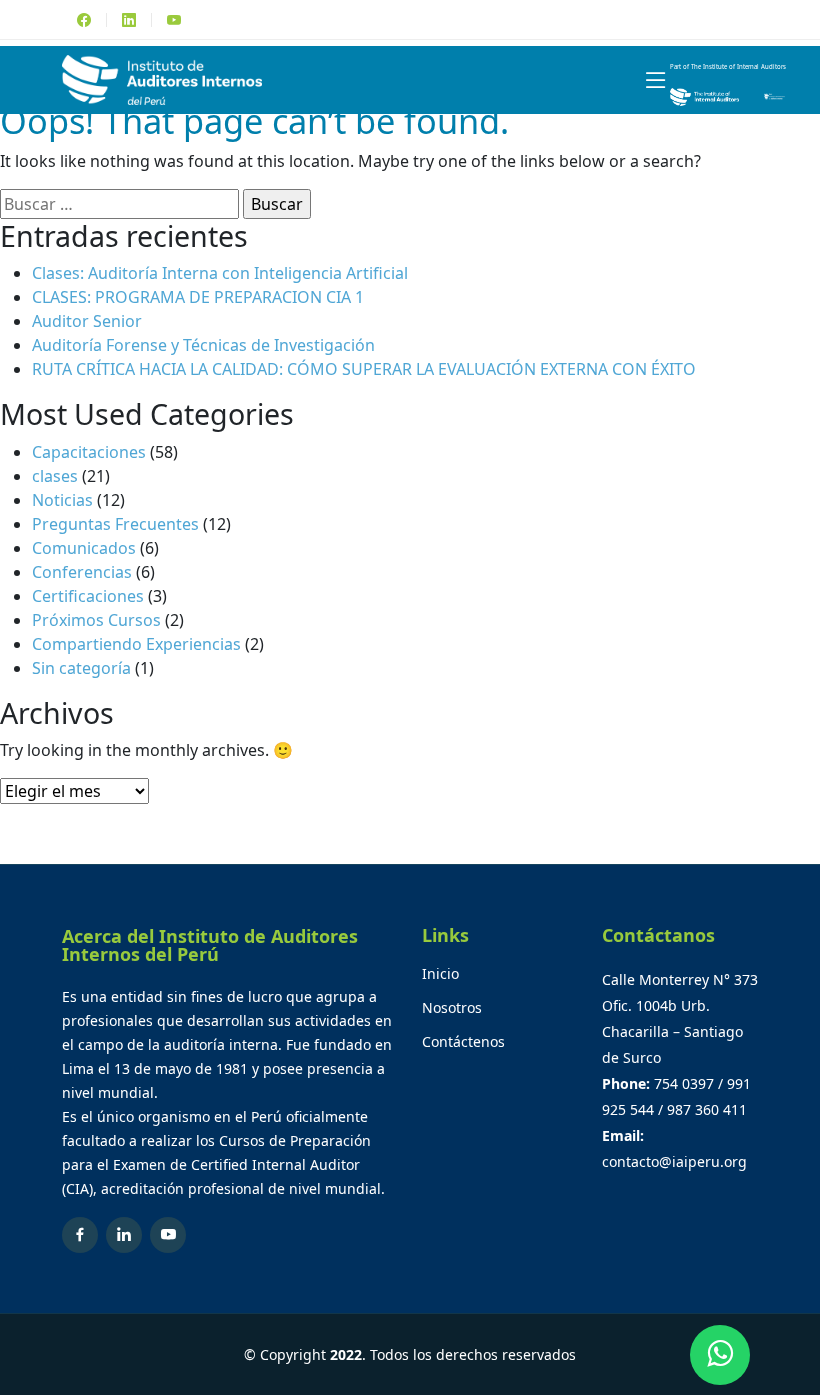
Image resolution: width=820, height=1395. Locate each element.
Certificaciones (88, 596)
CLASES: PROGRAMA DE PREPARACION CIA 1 (198, 297)
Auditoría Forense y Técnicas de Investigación (203, 345)
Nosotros (452, 1008)
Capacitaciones (89, 452)
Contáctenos (463, 1042)
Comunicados (84, 548)
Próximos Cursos (96, 620)
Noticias (62, 500)
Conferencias (82, 572)
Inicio (440, 974)
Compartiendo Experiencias (136, 644)
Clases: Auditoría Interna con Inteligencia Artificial (220, 273)
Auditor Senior (87, 321)
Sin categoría (81, 668)
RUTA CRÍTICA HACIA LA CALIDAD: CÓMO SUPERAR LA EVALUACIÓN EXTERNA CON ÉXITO (364, 369)
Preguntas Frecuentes (115, 524)
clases (55, 476)
